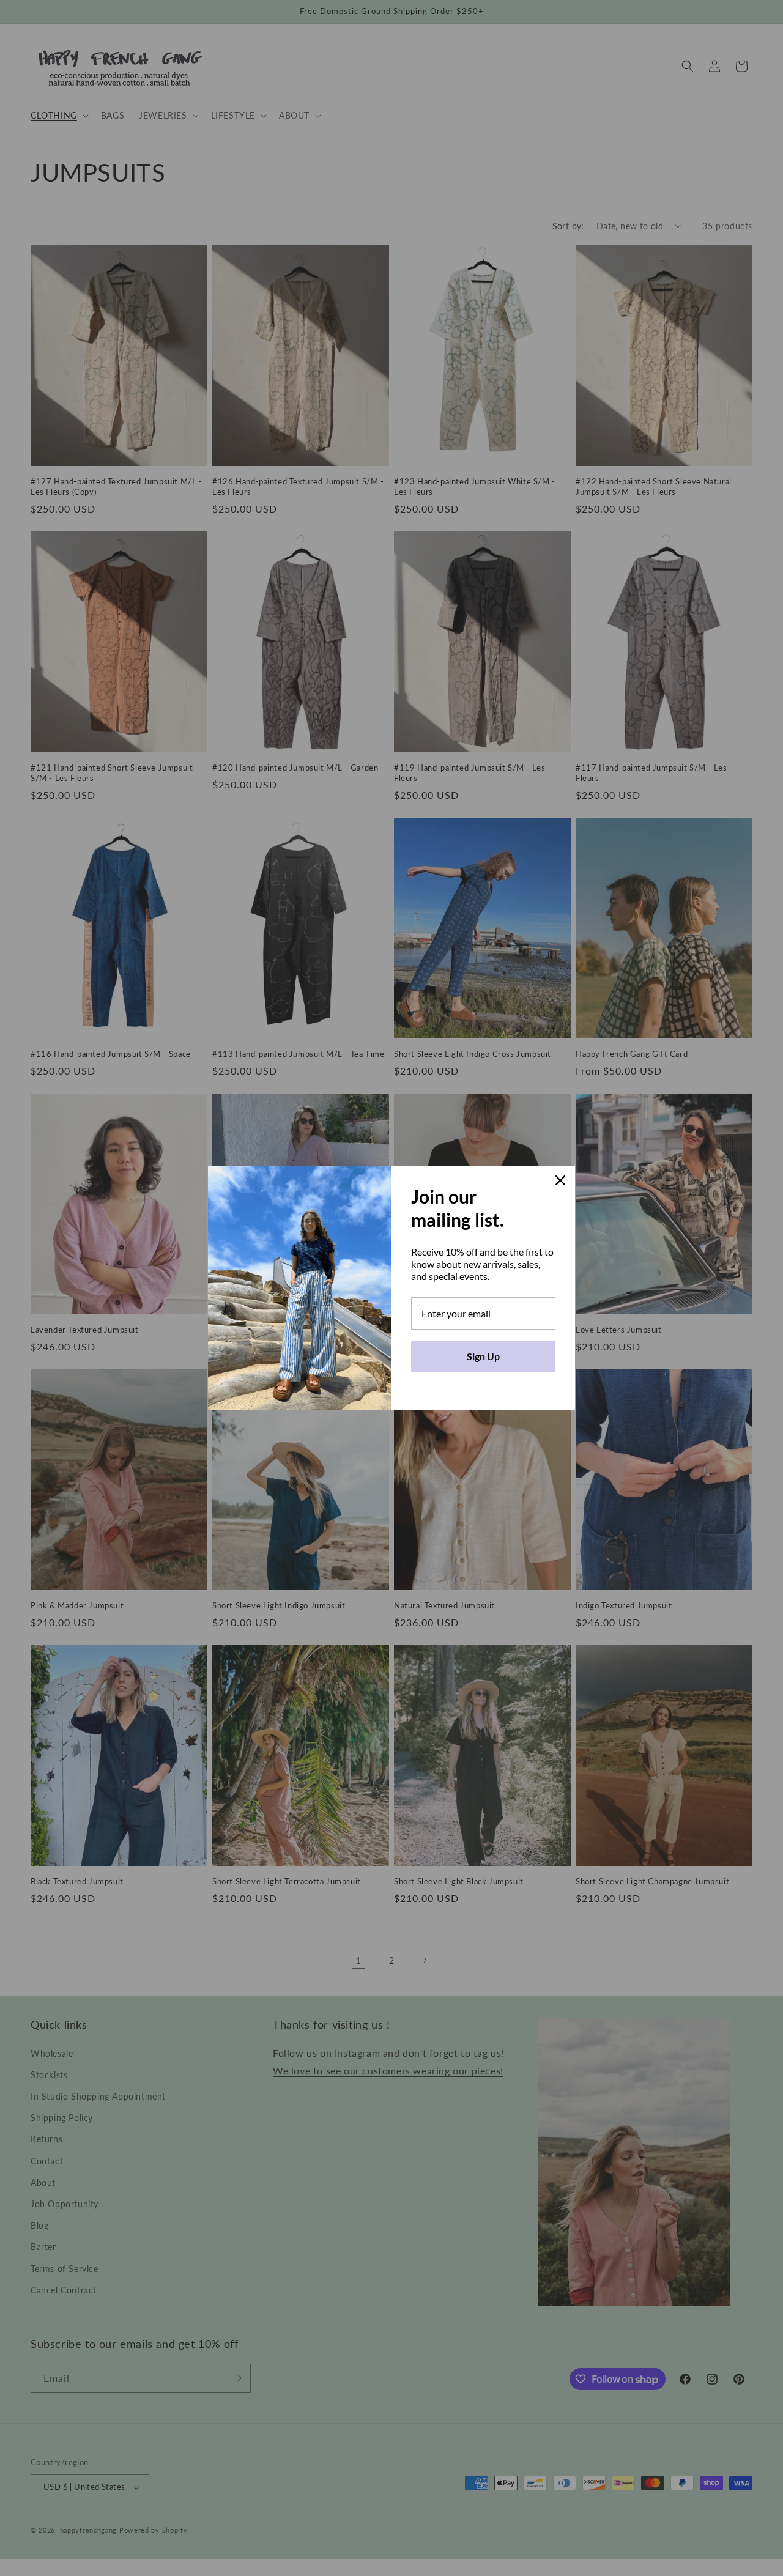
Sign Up (483, 1356)
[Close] (560, 1180)
